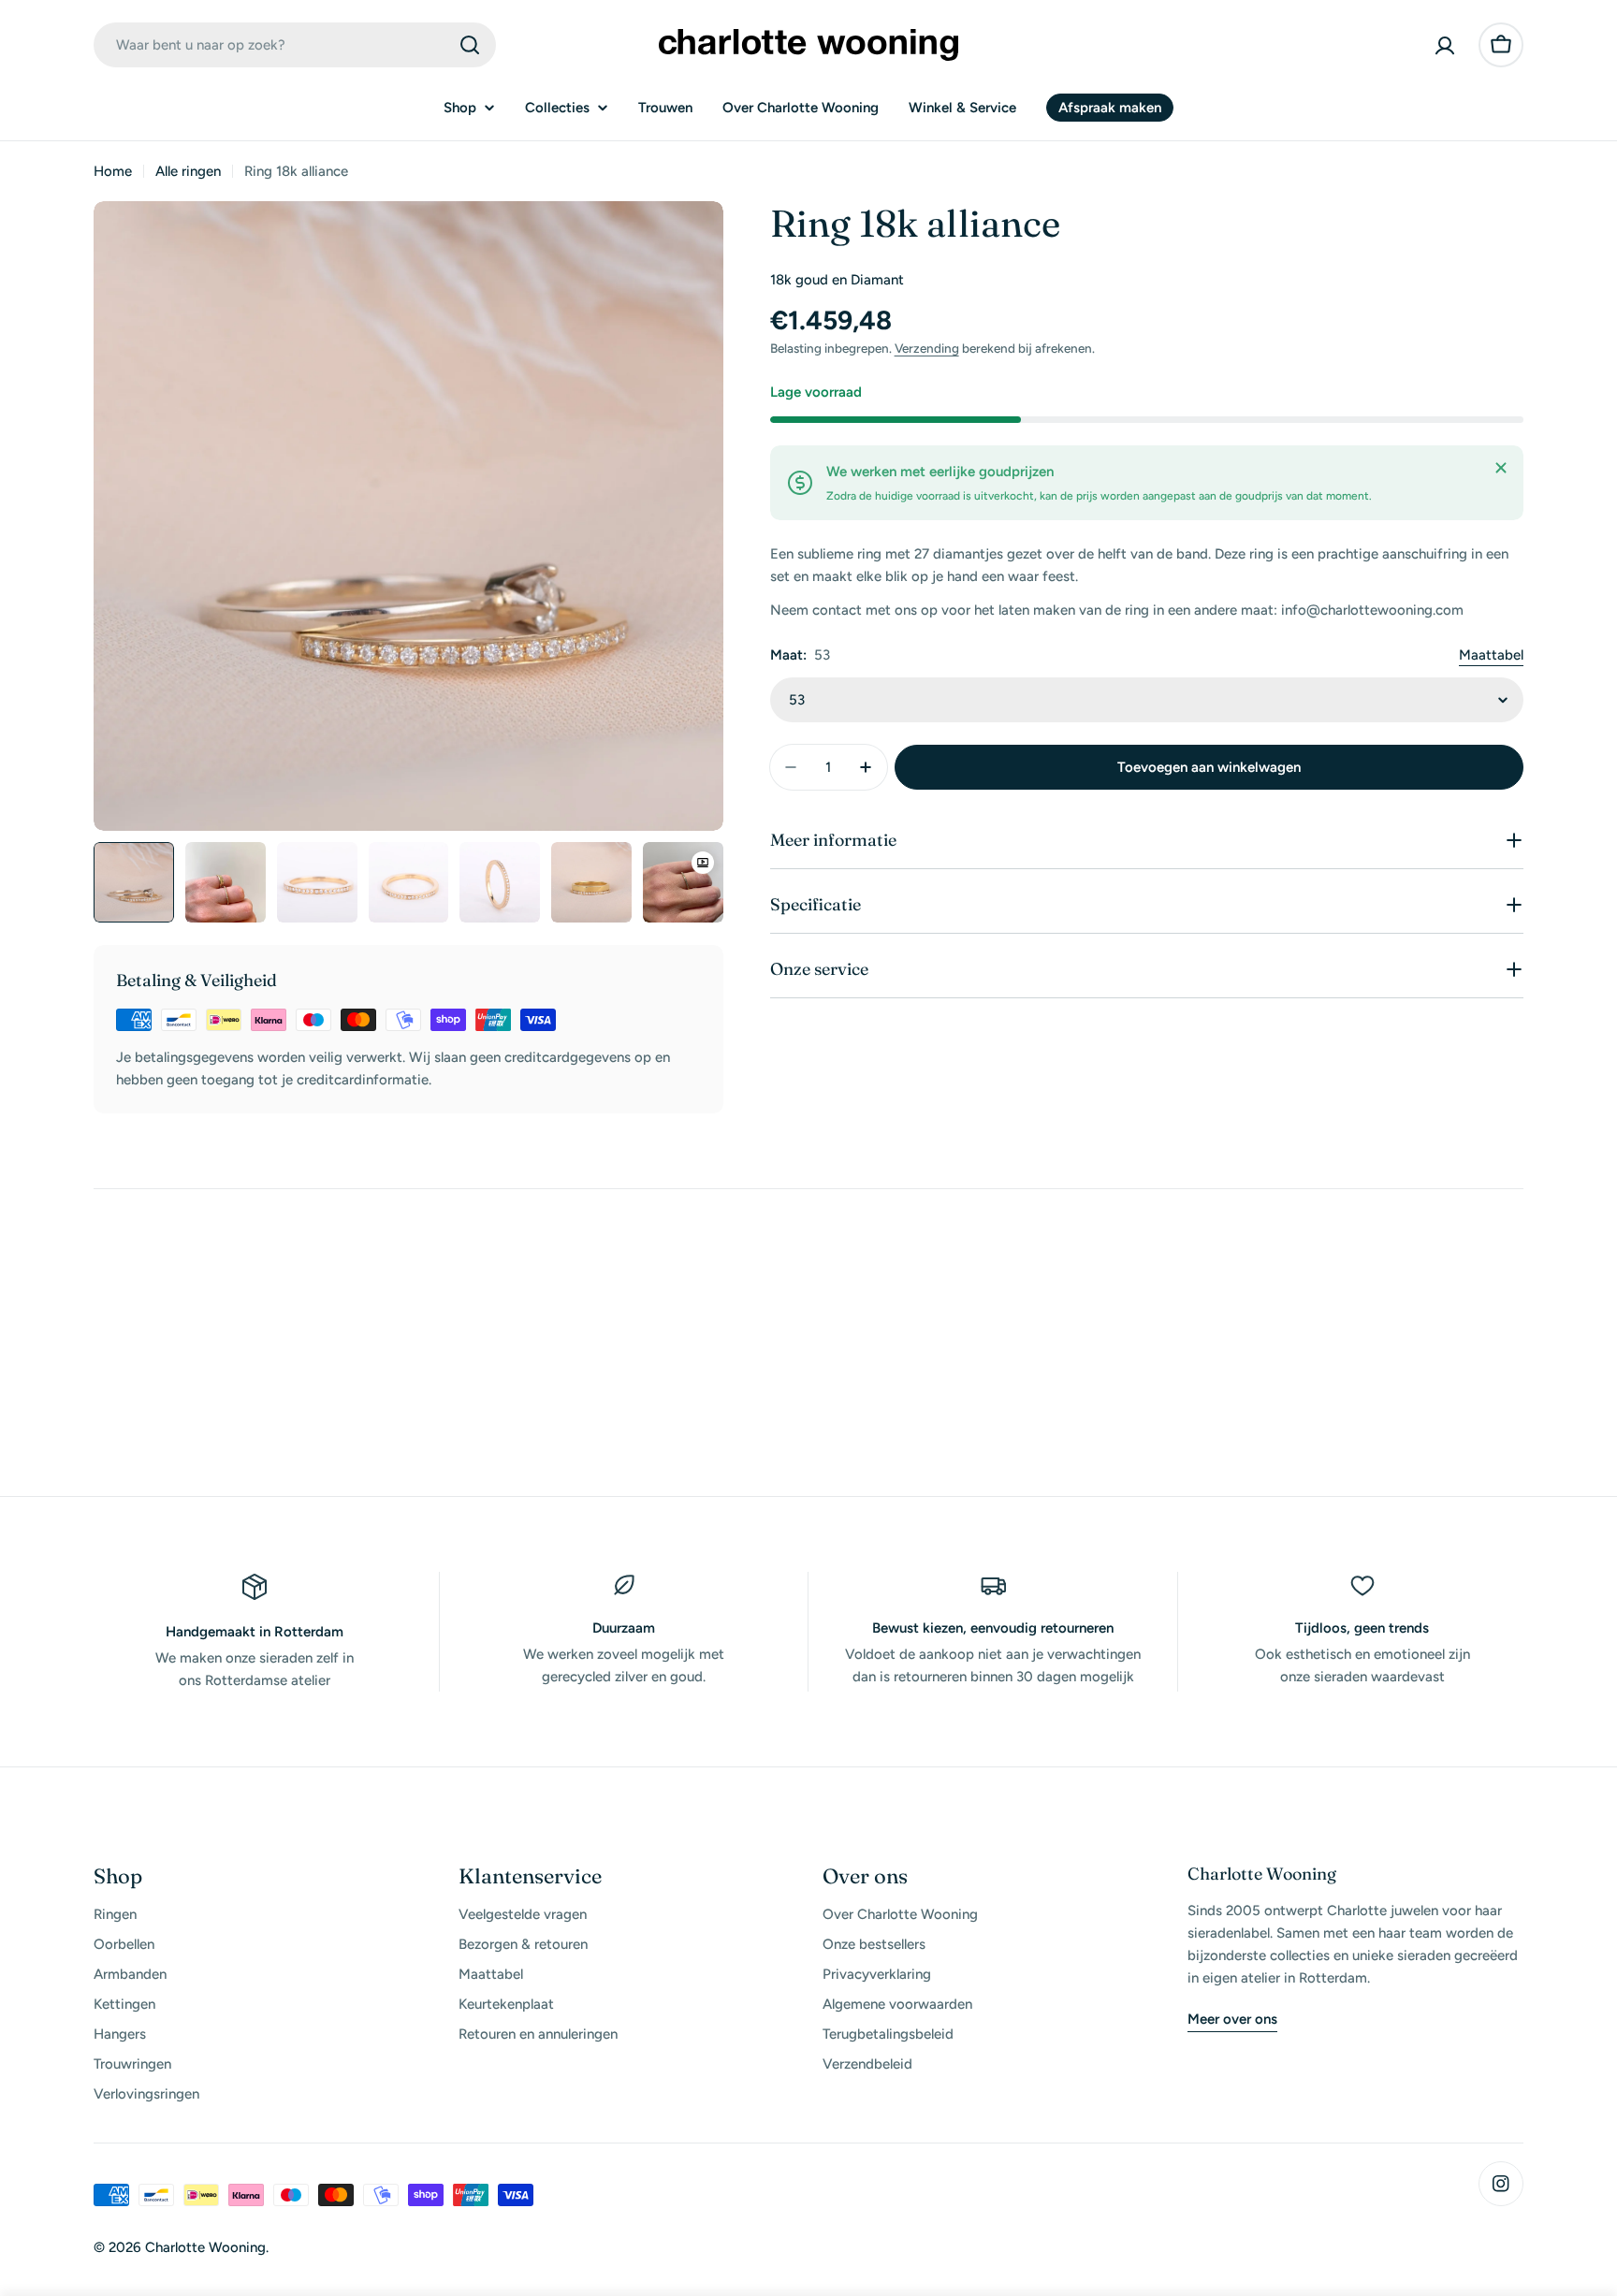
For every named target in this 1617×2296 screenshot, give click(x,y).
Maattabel (1491, 655)
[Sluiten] (1501, 468)
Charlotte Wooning (205, 2247)
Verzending (927, 348)
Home (113, 171)
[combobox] (295, 45)
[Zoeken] (470, 45)
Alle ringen (188, 171)
